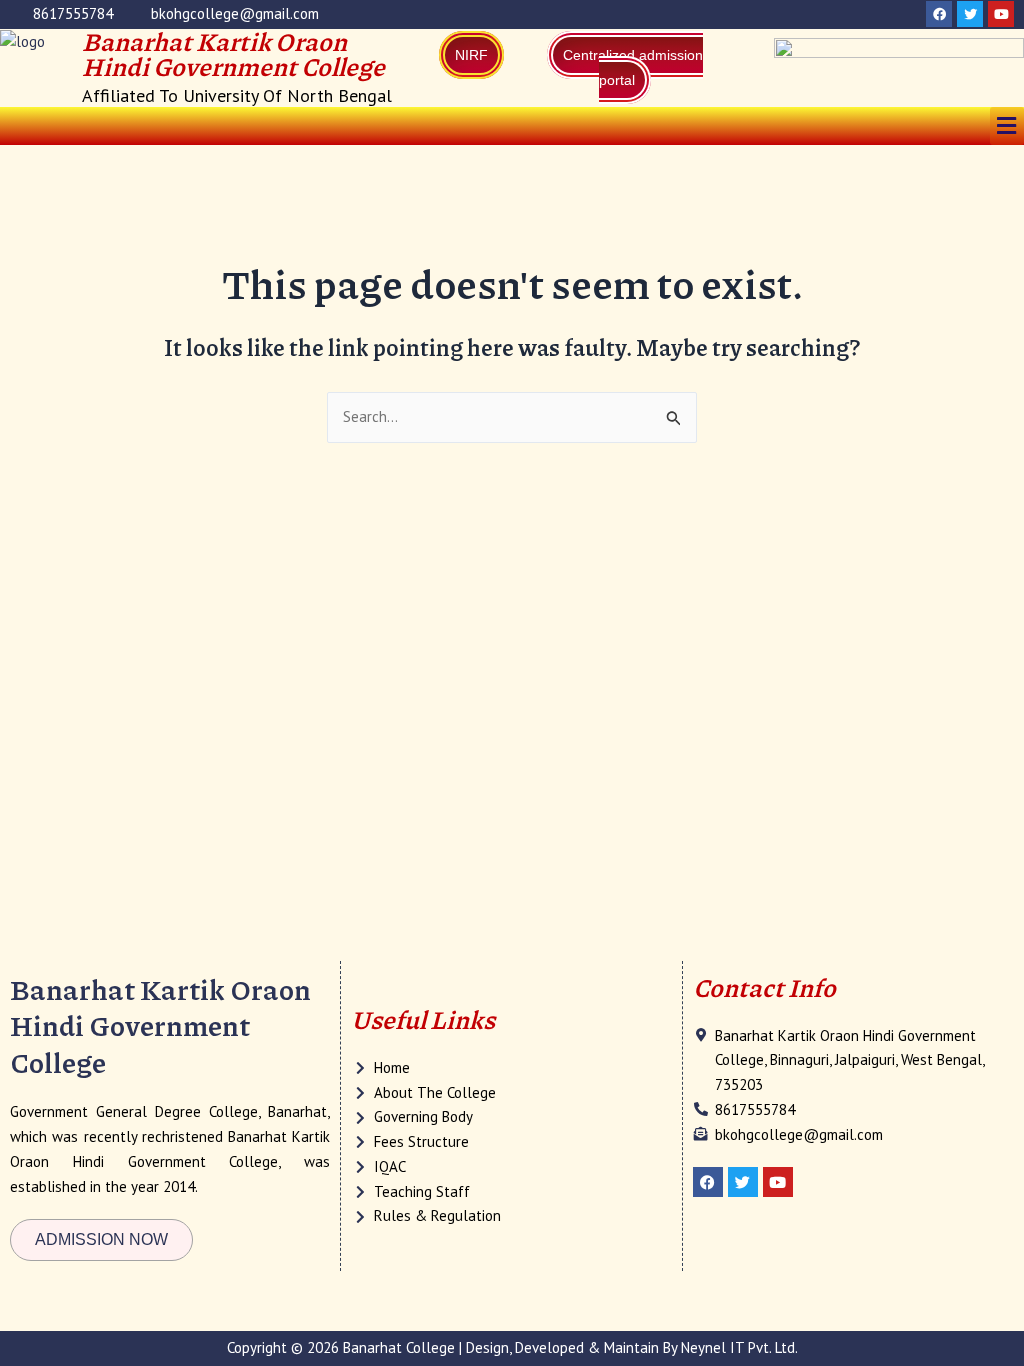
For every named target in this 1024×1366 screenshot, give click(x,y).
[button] (1007, 125)
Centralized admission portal (633, 67)
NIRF (471, 55)
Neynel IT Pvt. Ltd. (739, 1347)
